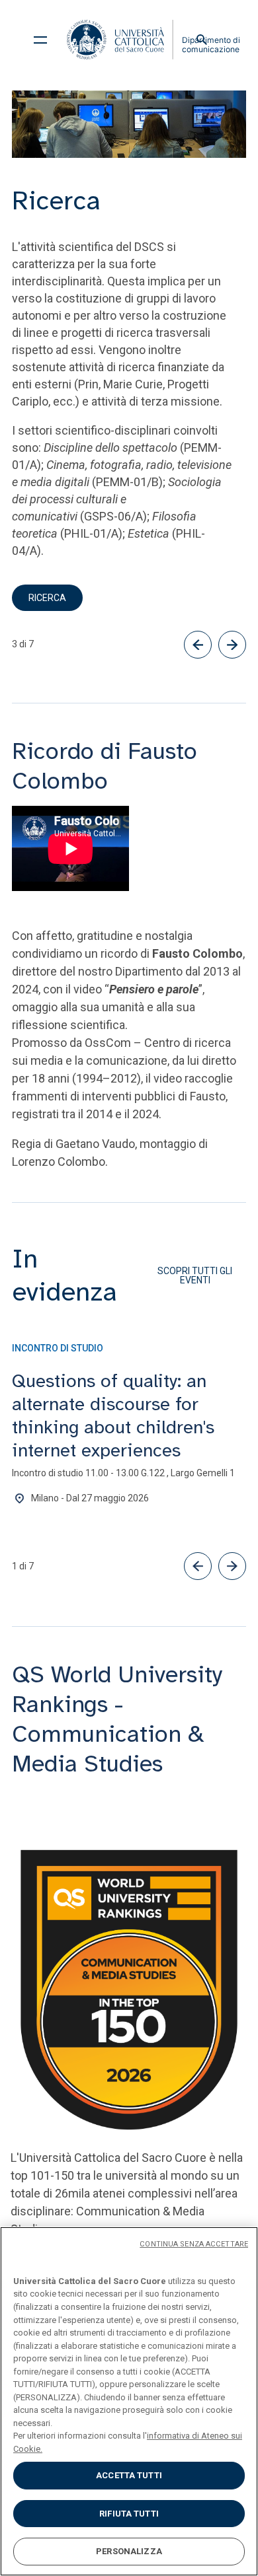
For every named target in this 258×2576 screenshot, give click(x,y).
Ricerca (47, 598)
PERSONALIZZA (129, 2551)
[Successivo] (232, 645)
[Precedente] (198, 645)
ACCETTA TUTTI (129, 2475)
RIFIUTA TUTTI (129, 2514)
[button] (198, 1566)
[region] (129, 2401)
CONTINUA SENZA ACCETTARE (194, 2244)
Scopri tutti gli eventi (195, 1275)
